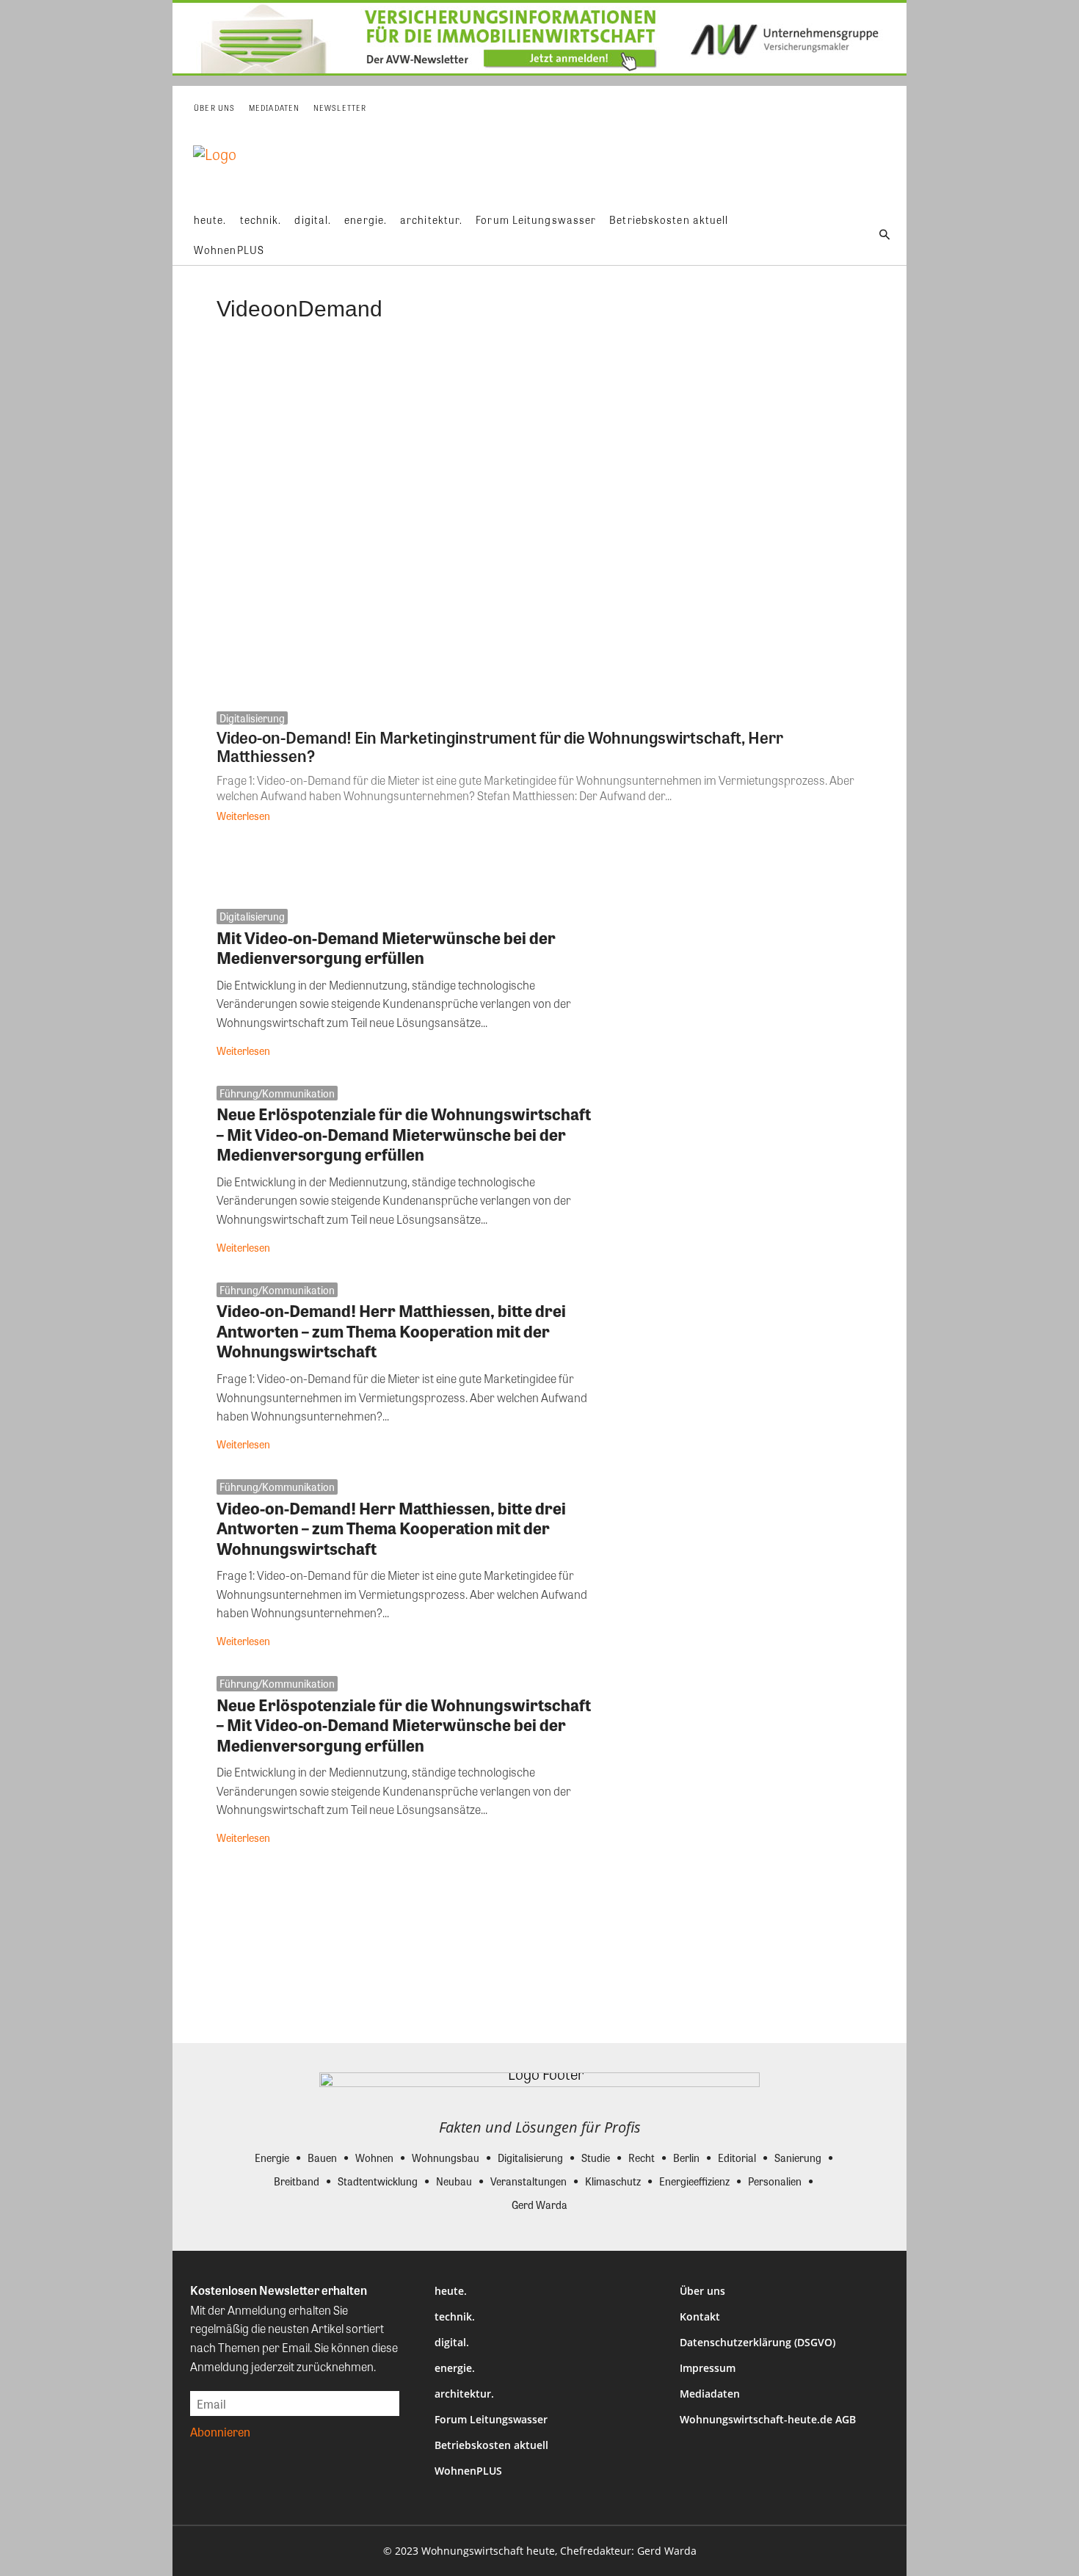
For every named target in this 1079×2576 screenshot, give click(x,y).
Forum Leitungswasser (491, 2419)
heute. (451, 2291)
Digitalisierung (252, 718)
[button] (884, 235)
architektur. (464, 2394)
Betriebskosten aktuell (491, 2445)
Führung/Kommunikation (277, 1093)
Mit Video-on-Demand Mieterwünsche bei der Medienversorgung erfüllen (386, 948)
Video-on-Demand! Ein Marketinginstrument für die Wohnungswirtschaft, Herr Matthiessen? (500, 746)
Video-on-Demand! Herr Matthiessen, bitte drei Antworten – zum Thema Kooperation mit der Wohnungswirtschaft (391, 1331)
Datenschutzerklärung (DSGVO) (758, 2342)
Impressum (708, 2368)
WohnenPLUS (468, 2471)
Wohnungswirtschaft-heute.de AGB (768, 2419)
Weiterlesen (243, 816)
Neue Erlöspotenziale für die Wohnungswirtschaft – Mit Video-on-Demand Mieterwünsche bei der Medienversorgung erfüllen (404, 1134)
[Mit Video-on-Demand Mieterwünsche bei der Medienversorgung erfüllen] (740, 986)
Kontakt (700, 2316)
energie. (455, 2368)
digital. (452, 2342)
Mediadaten (710, 2394)
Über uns (702, 2291)
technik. (455, 2316)
